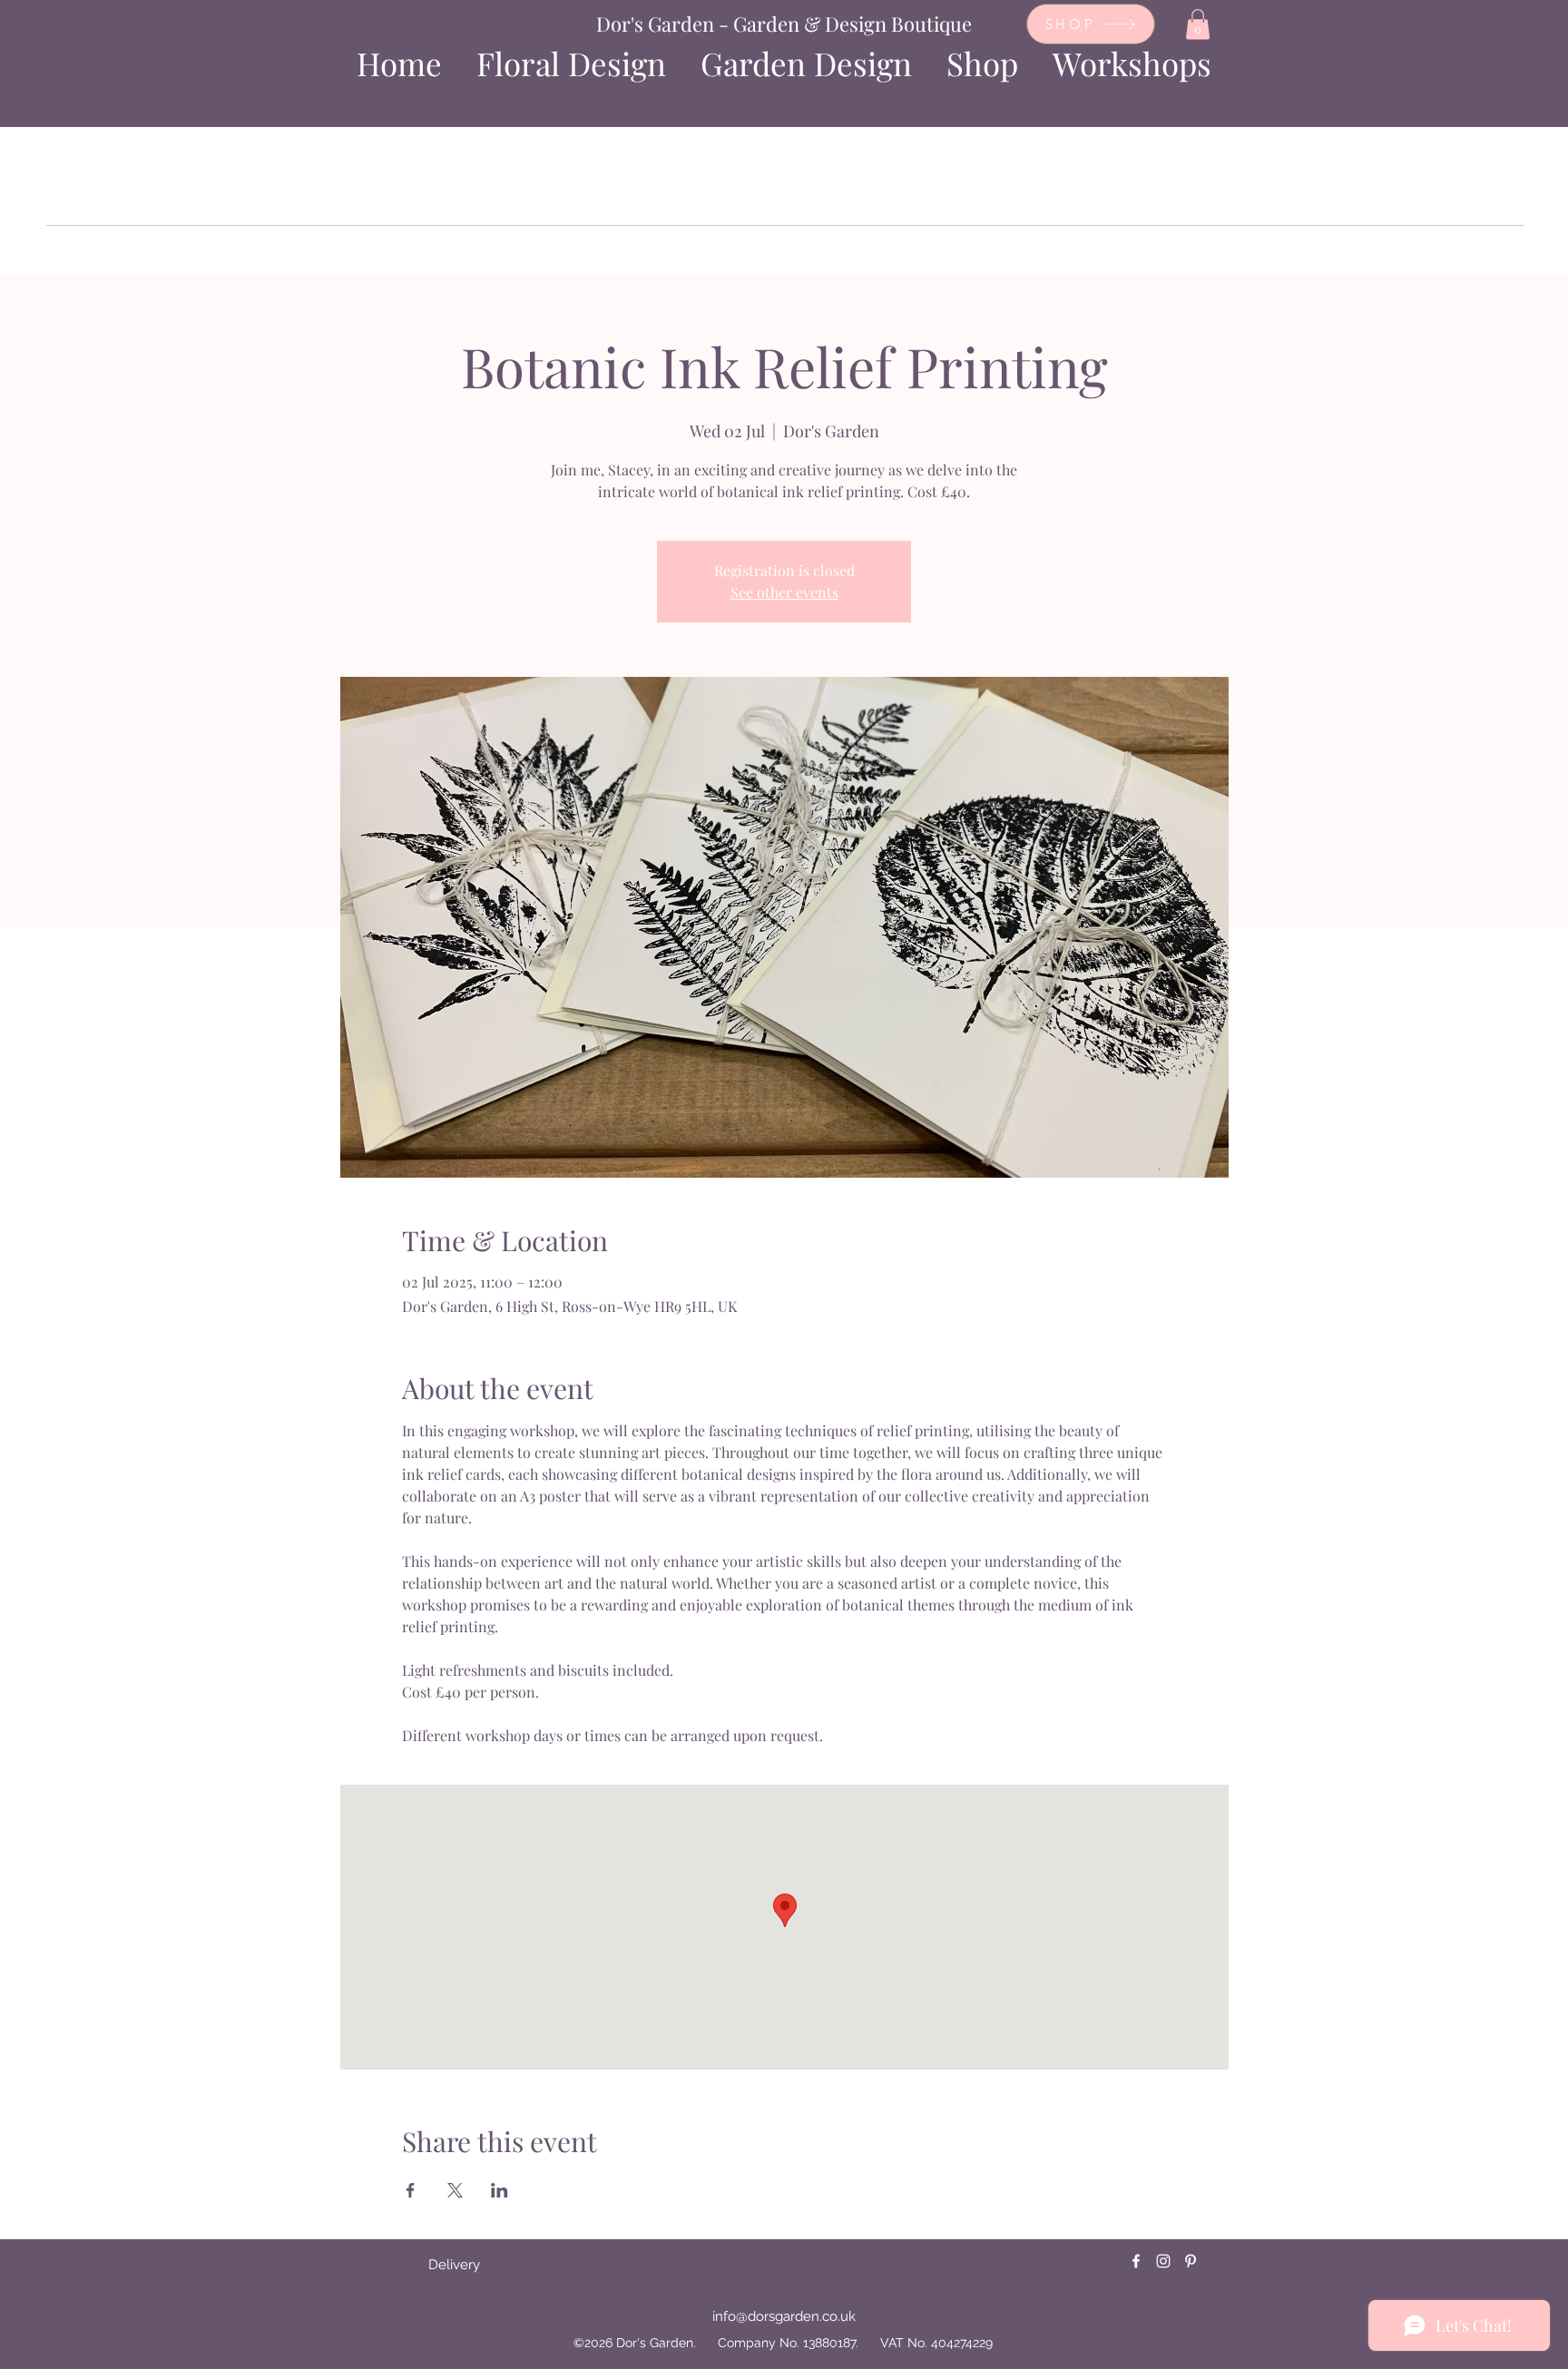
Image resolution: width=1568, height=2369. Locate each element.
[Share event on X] (455, 2190)
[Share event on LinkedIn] (500, 2190)
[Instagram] (1163, 2261)
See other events (784, 592)
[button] (1198, 24)
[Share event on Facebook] (411, 2190)
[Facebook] (1136, 2261)
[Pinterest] (1191, 2261)
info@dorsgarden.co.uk (784, 2316)
